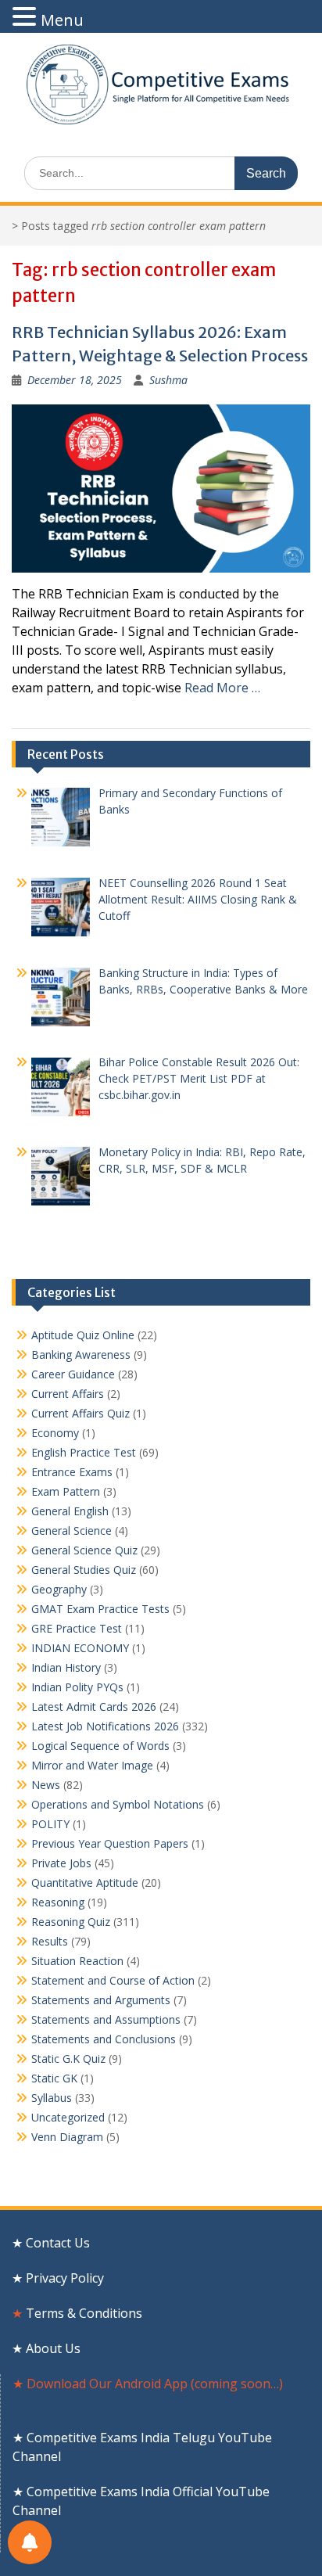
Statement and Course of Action (113, 1980)
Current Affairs (68, 1394)
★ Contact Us (51, 2243)
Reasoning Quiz (71, 1922)
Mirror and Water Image (92, 1765)
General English (70, 1511)
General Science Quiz (84, 1550)
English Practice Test (84, 1452)
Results (50, 1941)
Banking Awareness (81, 1354)
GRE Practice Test (77, 1628)
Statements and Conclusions (104, 2039)
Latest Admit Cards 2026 (94, 1707)
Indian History (66, 1667)
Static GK (54, 2078)
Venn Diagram (67, 2137)
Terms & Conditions (89, 2313)
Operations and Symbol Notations (118, 1804)
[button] (27, 17)
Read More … (222, 688)
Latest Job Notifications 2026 (105, 1726)
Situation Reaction (77, 1961)
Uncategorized (68, 2117)
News (46, 1785)
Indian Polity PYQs (77, 1687)
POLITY (50, 1824)
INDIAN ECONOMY (80, 1648)
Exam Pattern (66, 1491)
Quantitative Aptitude (85, 1883)
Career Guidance (73, 1374)
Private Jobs (61, 1863)
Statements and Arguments (101, 2000)
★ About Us (46, 2348)
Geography (59, 1589)
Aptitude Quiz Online (83, 1335)
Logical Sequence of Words (100, 1746)
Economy (55, 1433)
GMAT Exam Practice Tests (100, 1609)
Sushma (168, 380)
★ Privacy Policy (58, 2278)
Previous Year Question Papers (110, 1843)
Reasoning (58, 1902)
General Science (72, 1531)
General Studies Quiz (84, 1570)
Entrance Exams (72, 1472)
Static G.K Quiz (68, 2059)
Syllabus (52, 2098)
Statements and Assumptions (106, 2019)
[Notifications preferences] (30, 2542)
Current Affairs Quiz (80, 1413)
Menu (62, 20)
